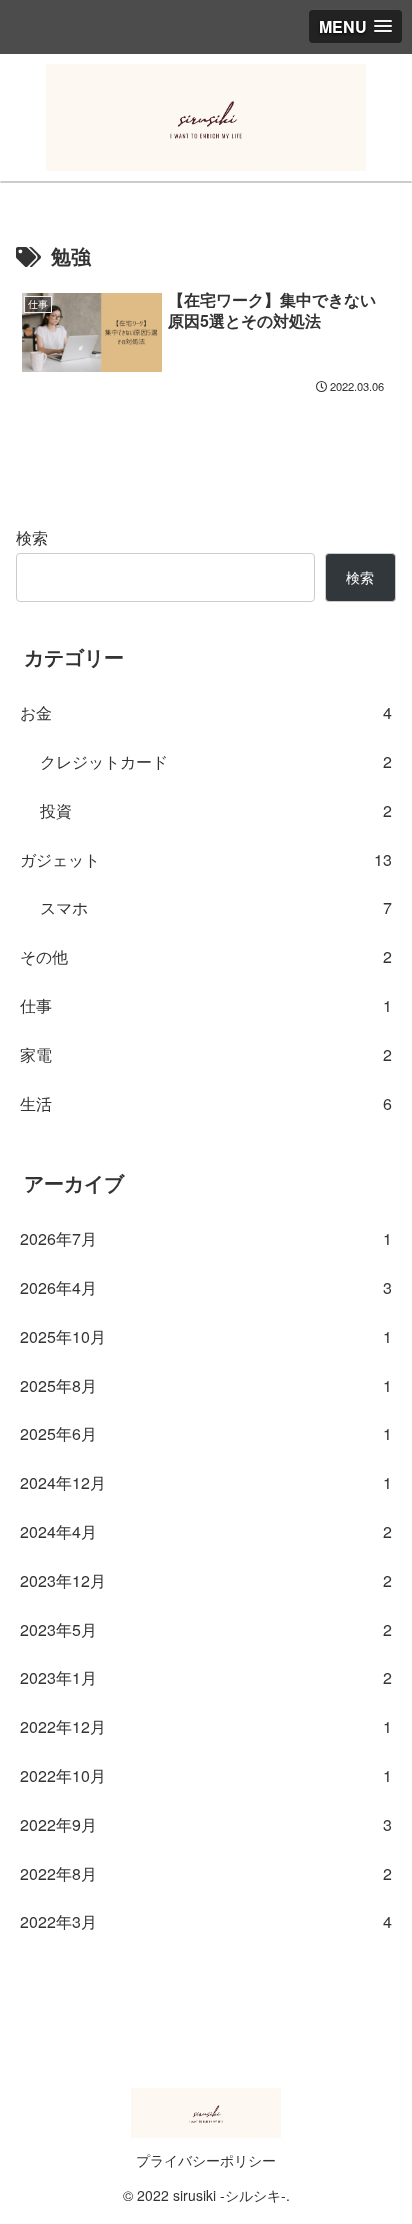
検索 (32, 537)
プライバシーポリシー (206, 2160)
